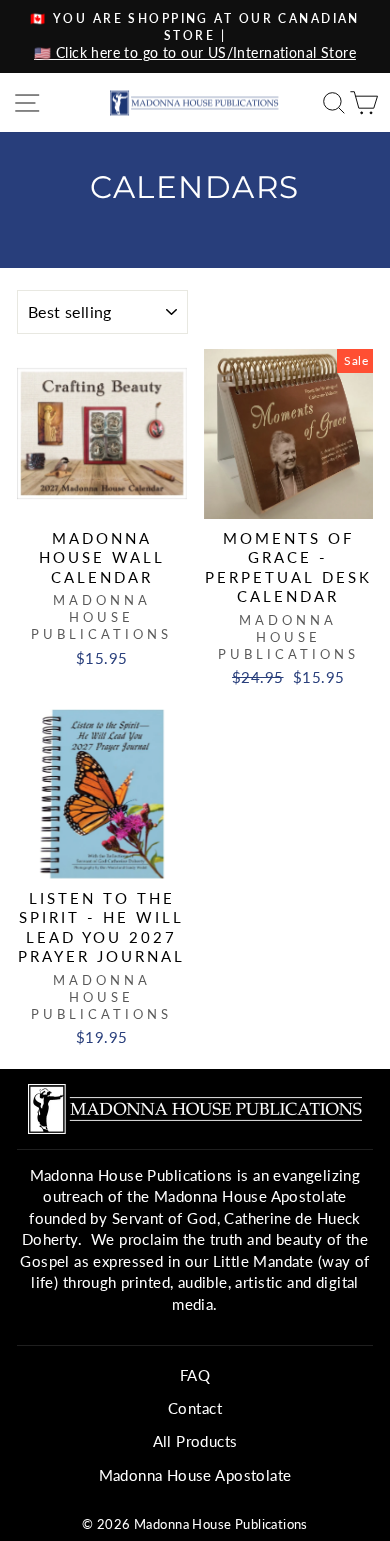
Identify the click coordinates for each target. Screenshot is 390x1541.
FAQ (195, 1375)
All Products (195, 1441)
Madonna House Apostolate (195, 1475)
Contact (195, 1408)
